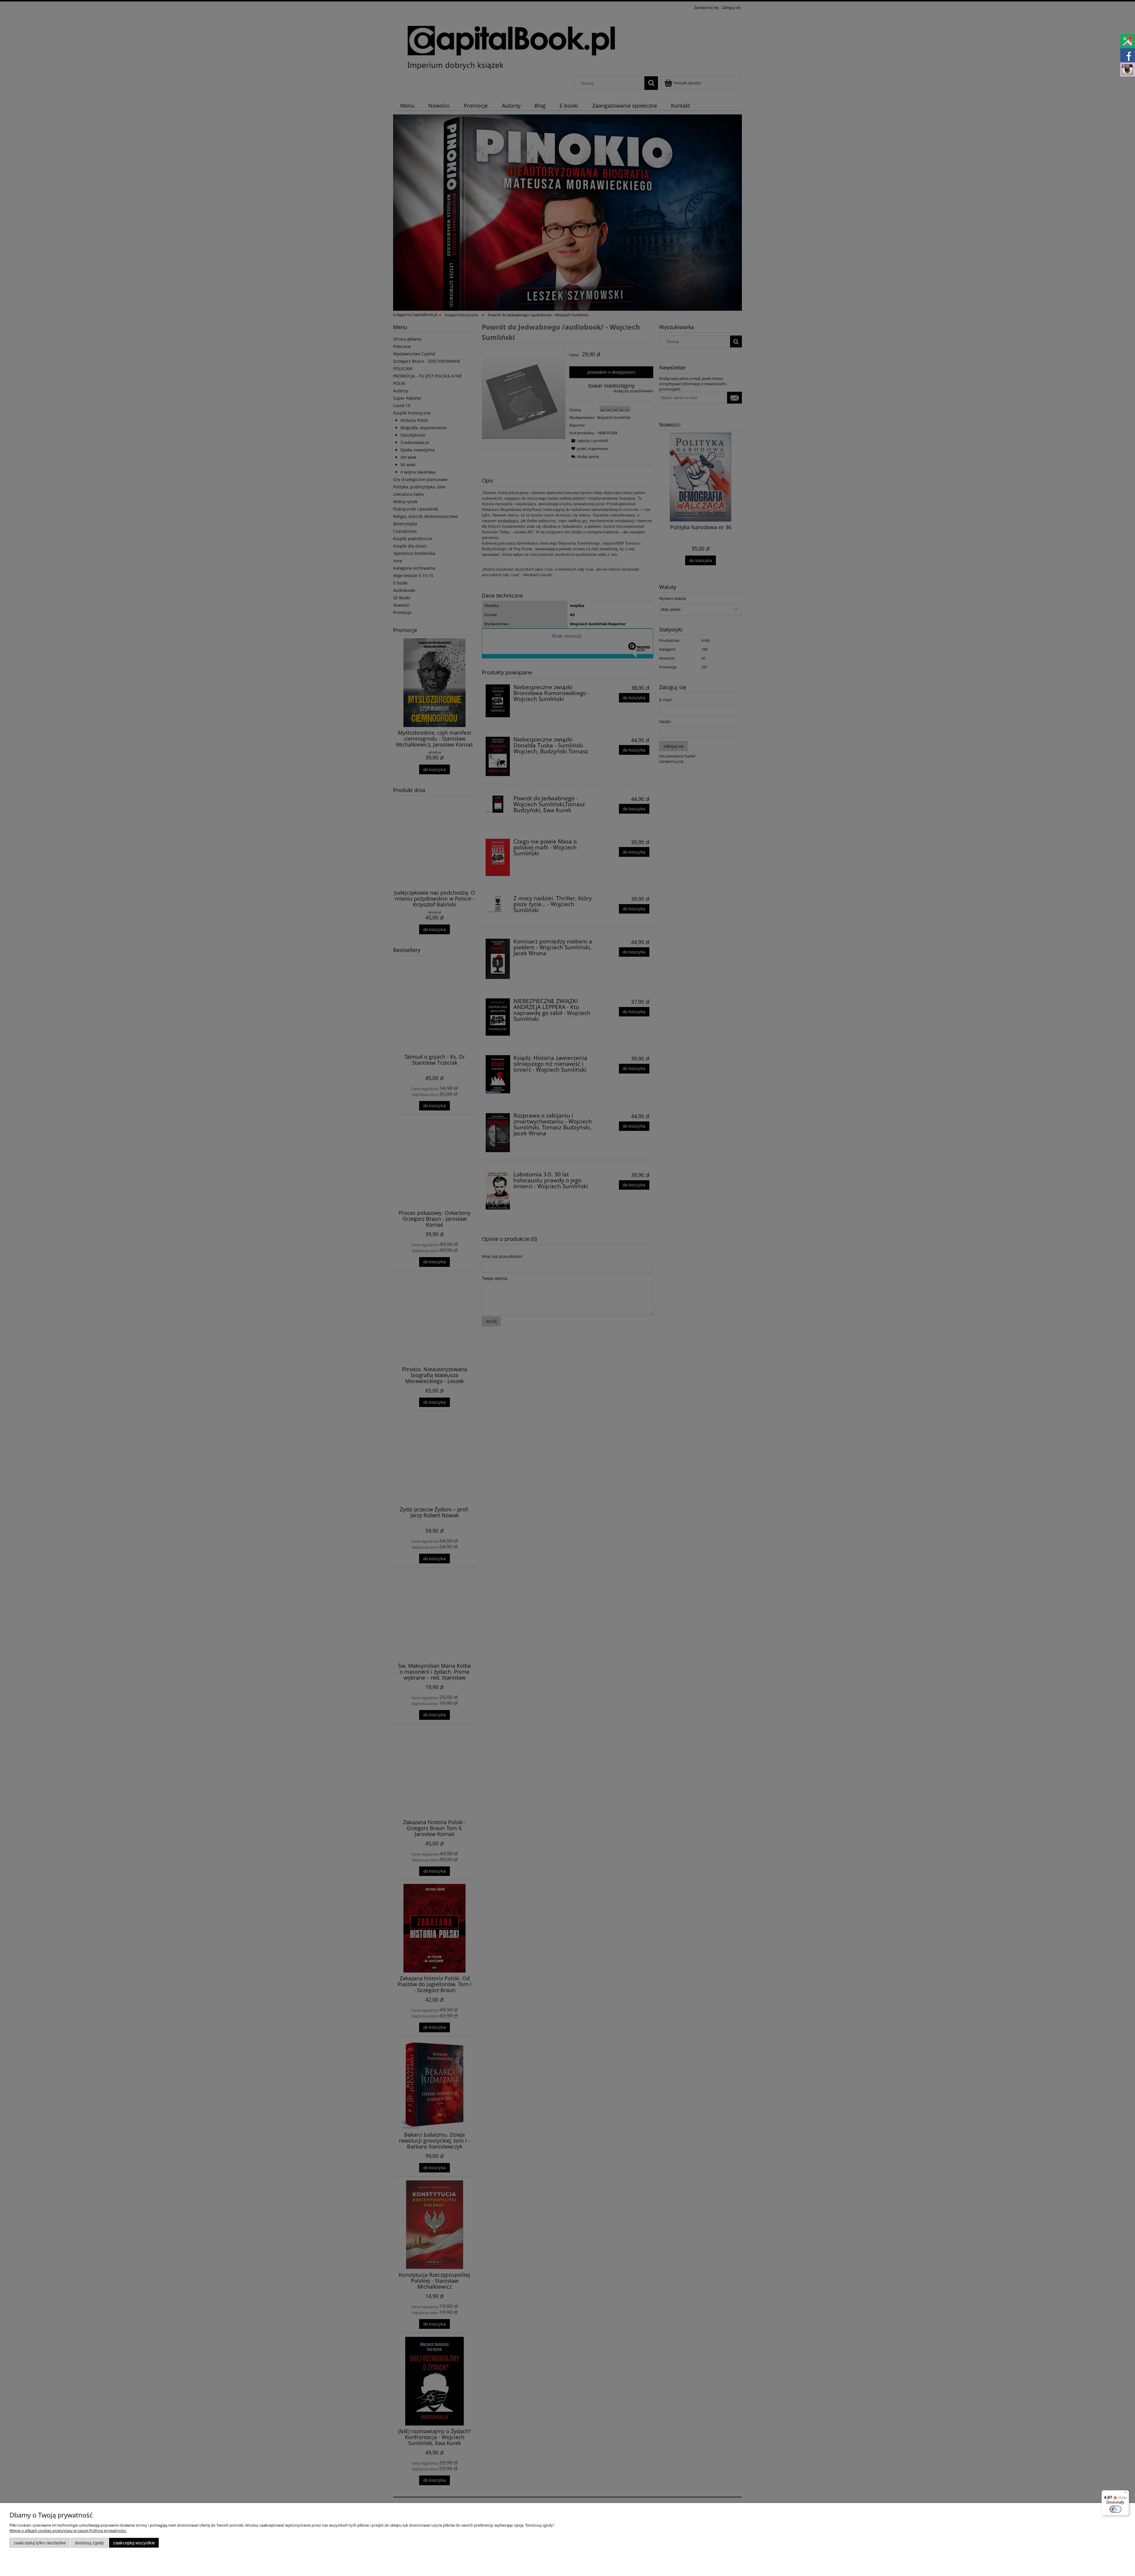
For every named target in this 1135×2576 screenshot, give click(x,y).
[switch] (1115, 2509)
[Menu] (1126, 2494)
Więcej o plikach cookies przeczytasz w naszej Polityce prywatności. (68, 2530)
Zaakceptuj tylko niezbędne (40, 2543)
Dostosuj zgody (89, 2543)
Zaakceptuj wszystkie (134, 2543)
